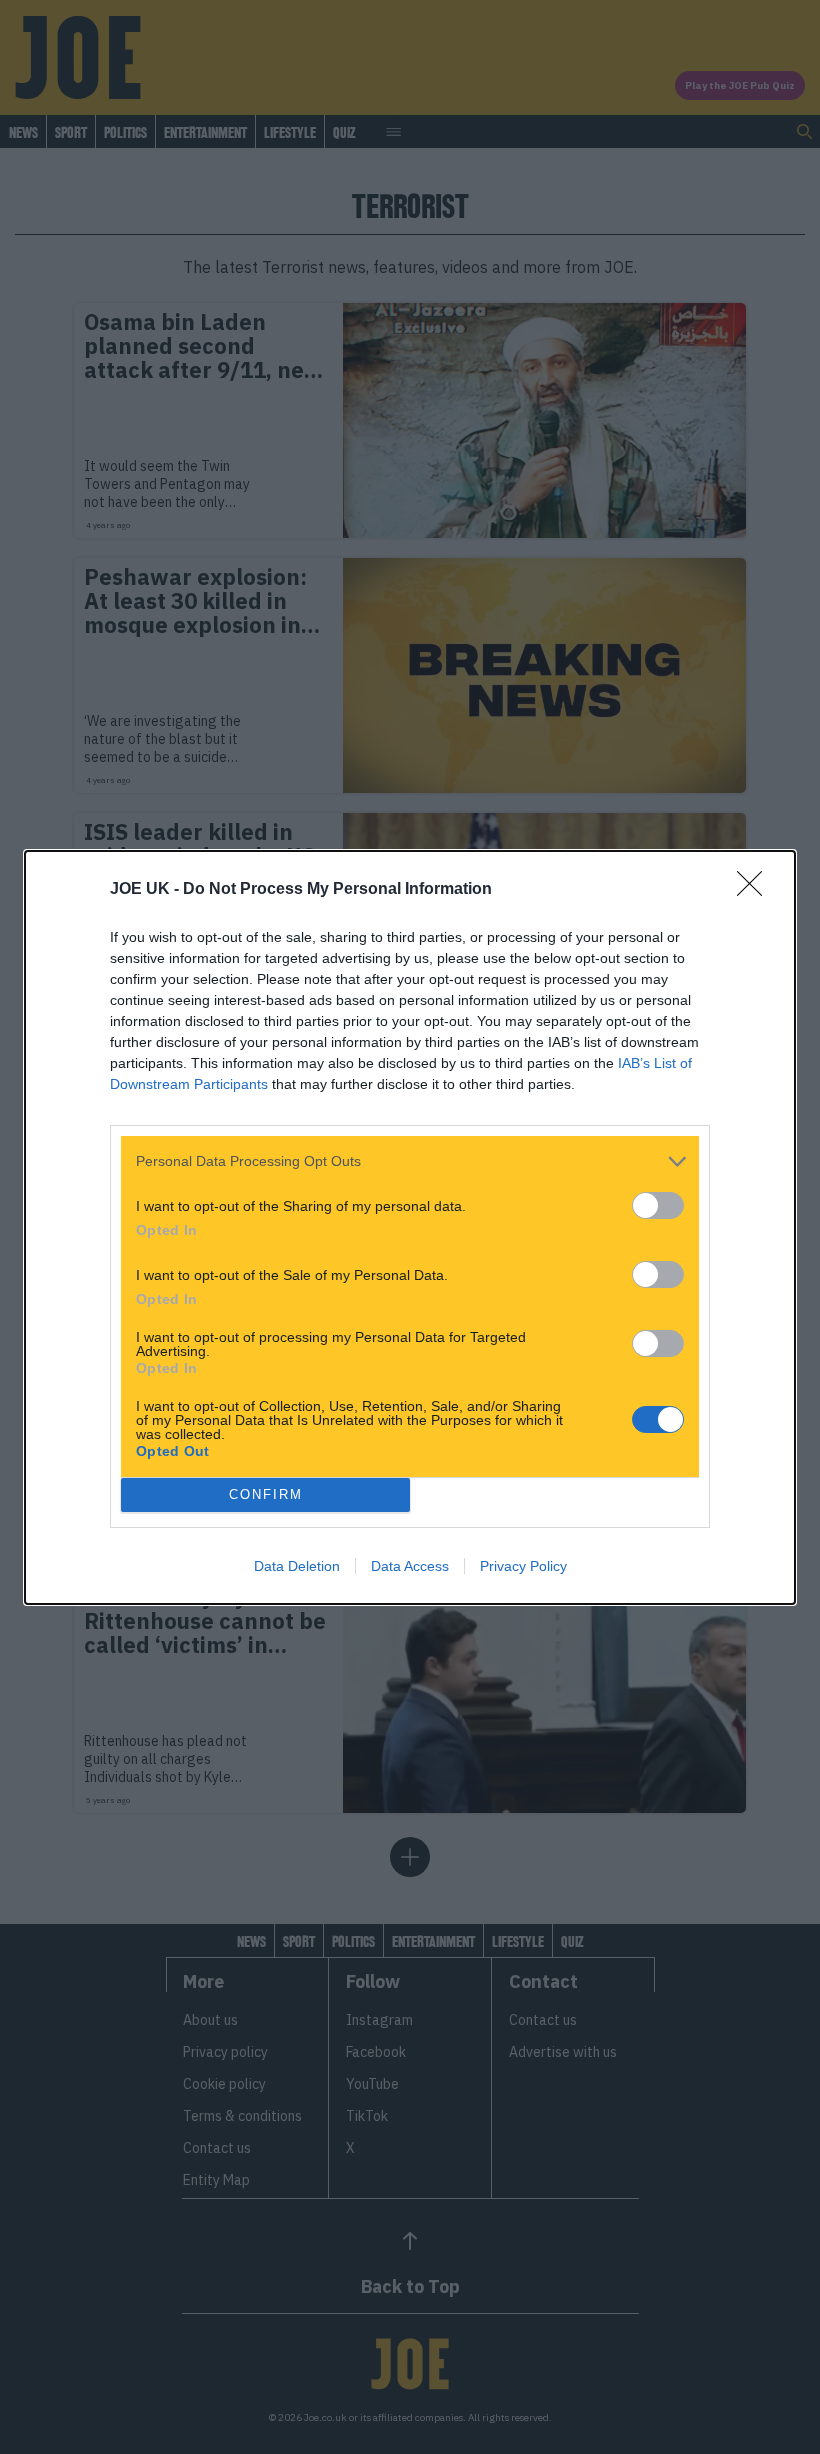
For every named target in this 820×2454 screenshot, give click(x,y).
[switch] (658, 1205)
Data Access (410, 1566)
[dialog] (410, 1227)
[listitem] (410, 1161)
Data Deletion (297, 1566)
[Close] (756, 890)
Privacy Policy (523, 1566)
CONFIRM (266, 1494)
